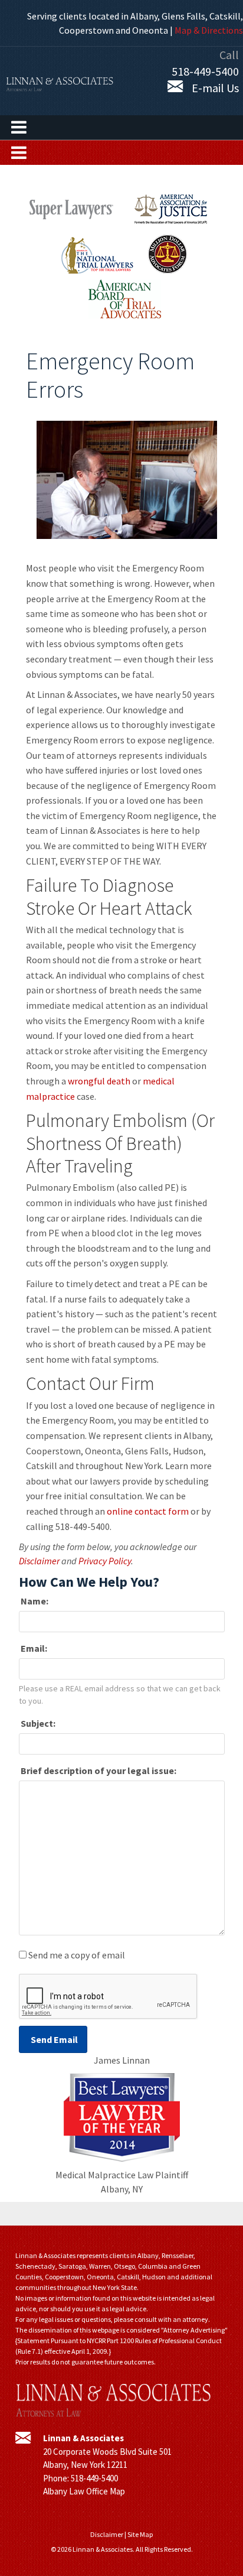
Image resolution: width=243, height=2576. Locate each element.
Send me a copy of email (77, 1955)
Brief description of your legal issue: (98, 1771)
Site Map (140, 2534)
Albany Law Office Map (84, 2491)
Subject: (37, 1723)
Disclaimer (39, 1561)
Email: (33, 1648)
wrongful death (99, 1081)
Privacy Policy (105, 1561)
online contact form (148, 1511)
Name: (34, 1601)
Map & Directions (209, 30)
